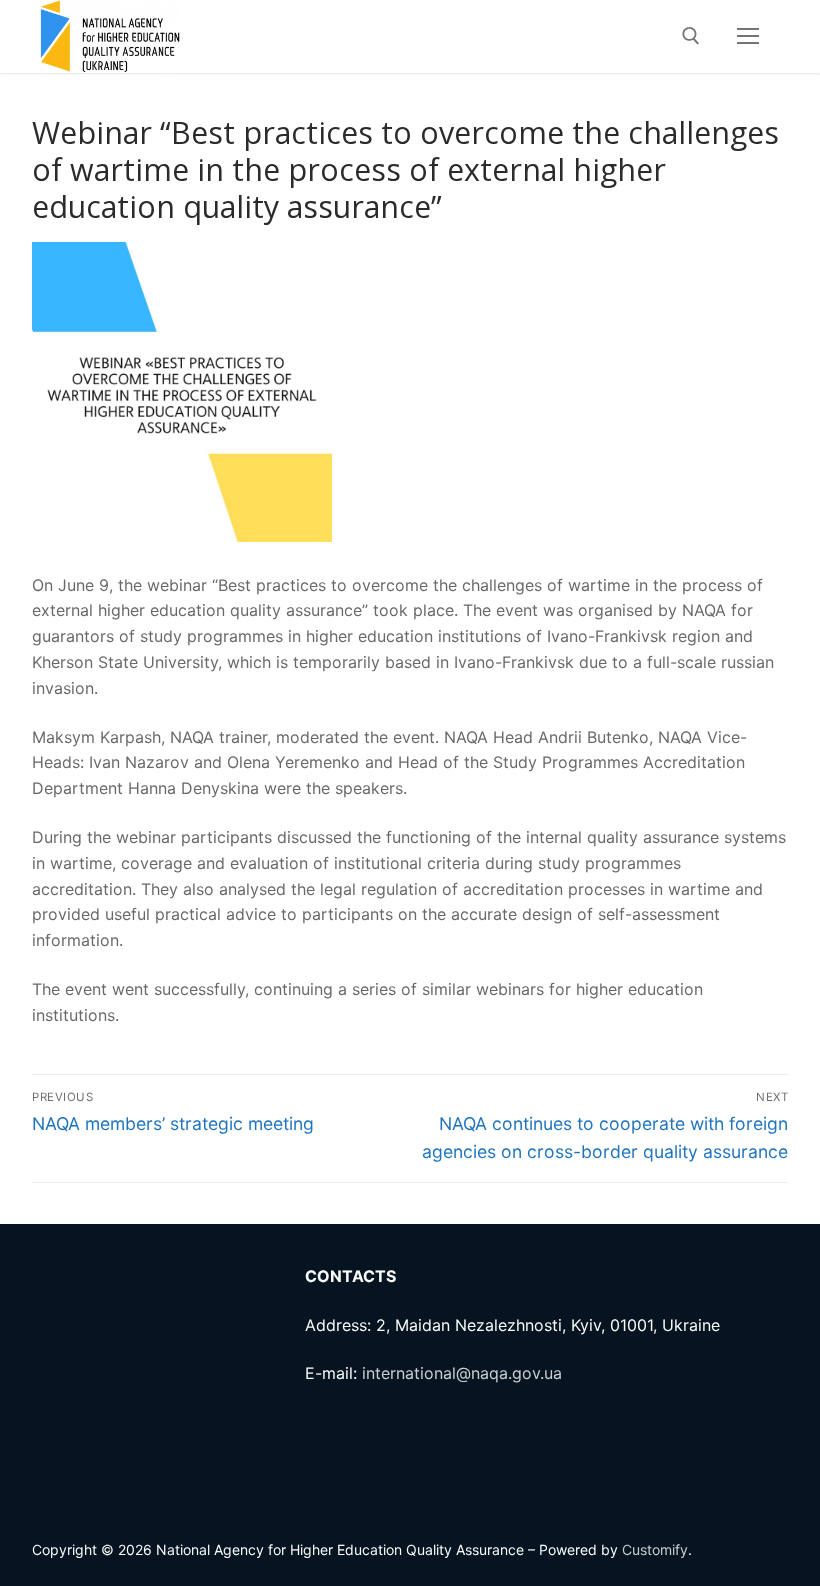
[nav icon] (748, 37)
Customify (655, 1549)
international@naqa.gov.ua (462, 1373)
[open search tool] (691, 36)
